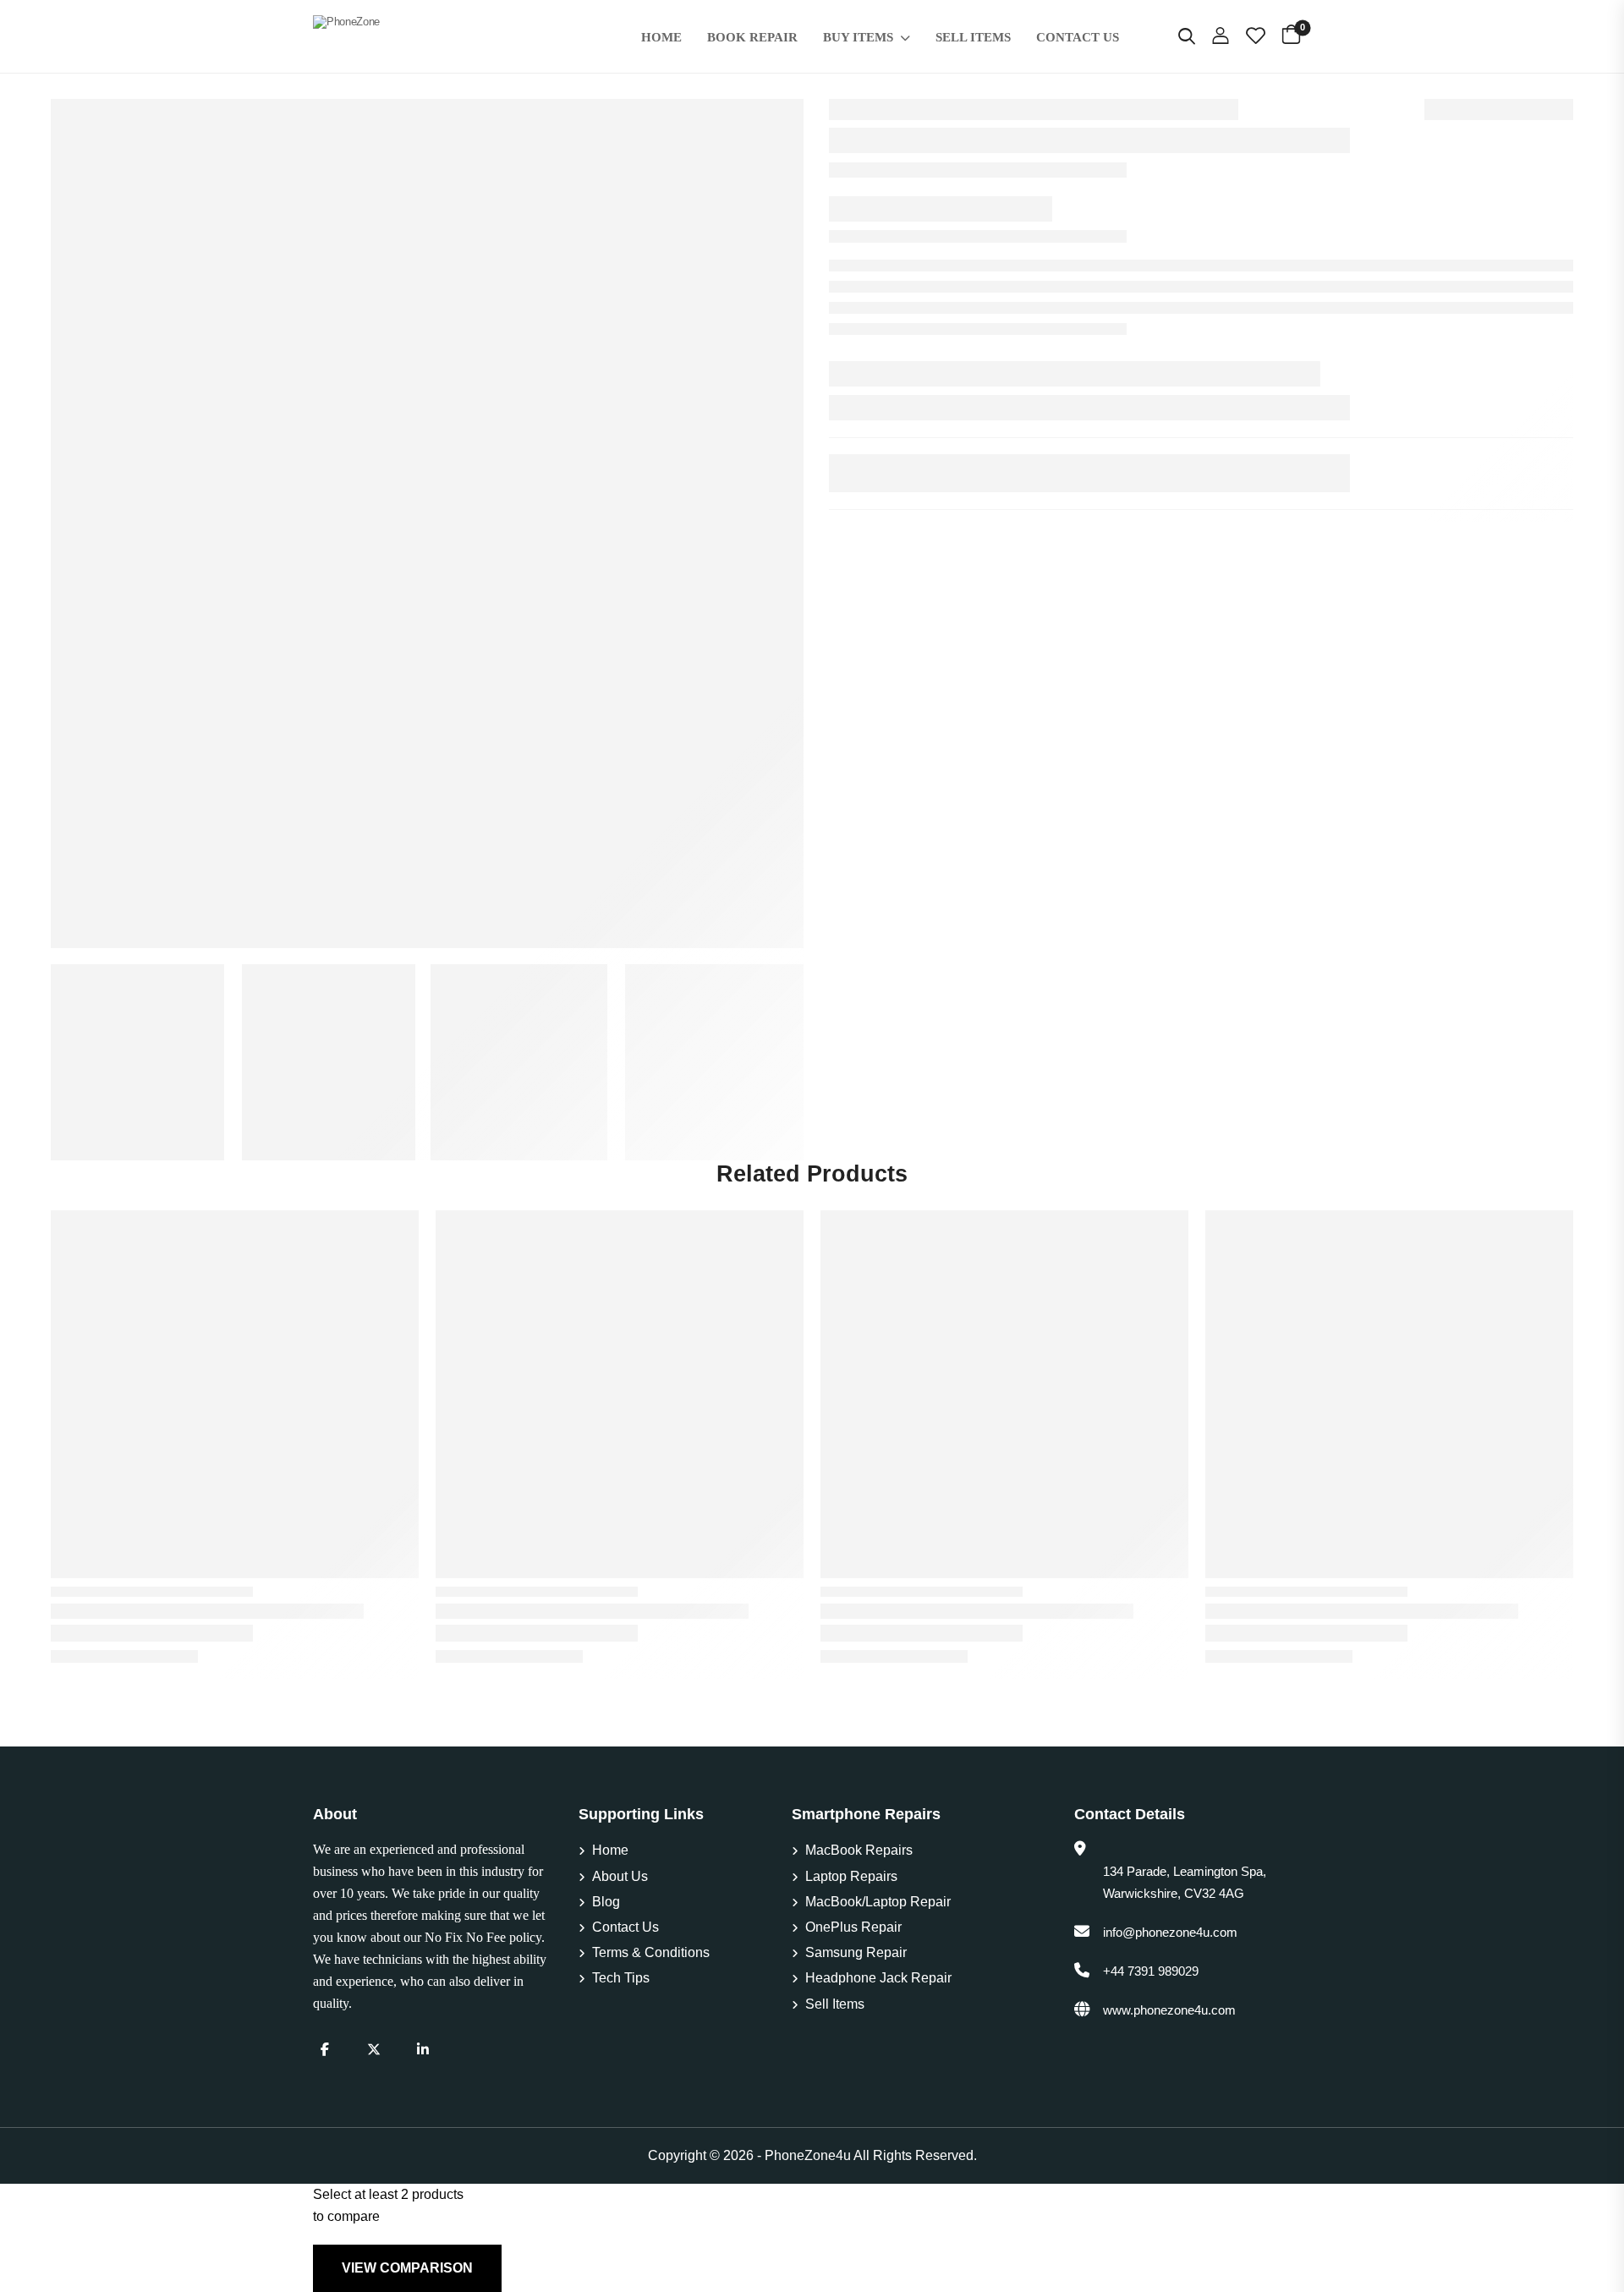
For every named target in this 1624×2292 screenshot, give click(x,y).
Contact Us (1078, 37)
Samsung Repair (856, 1952)
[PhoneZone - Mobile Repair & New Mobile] (446, 36)
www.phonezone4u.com (1169, 2010)
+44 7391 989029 (1151, 1971)
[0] (1291, 33)
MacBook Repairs (859, 1850)
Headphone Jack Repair (878, 1978)
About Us (620, 1876)
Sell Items (973, 37)
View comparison (407, 2268)
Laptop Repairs (851, 1876)
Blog (606, 1902)
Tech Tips (621, 1978)
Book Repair (752, 37)
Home (661, 37)
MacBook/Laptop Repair (878, 1902)
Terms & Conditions (651, 1952)
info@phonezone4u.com (1170, 1932)
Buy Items (858, 37)
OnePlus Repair (853, 1927)
